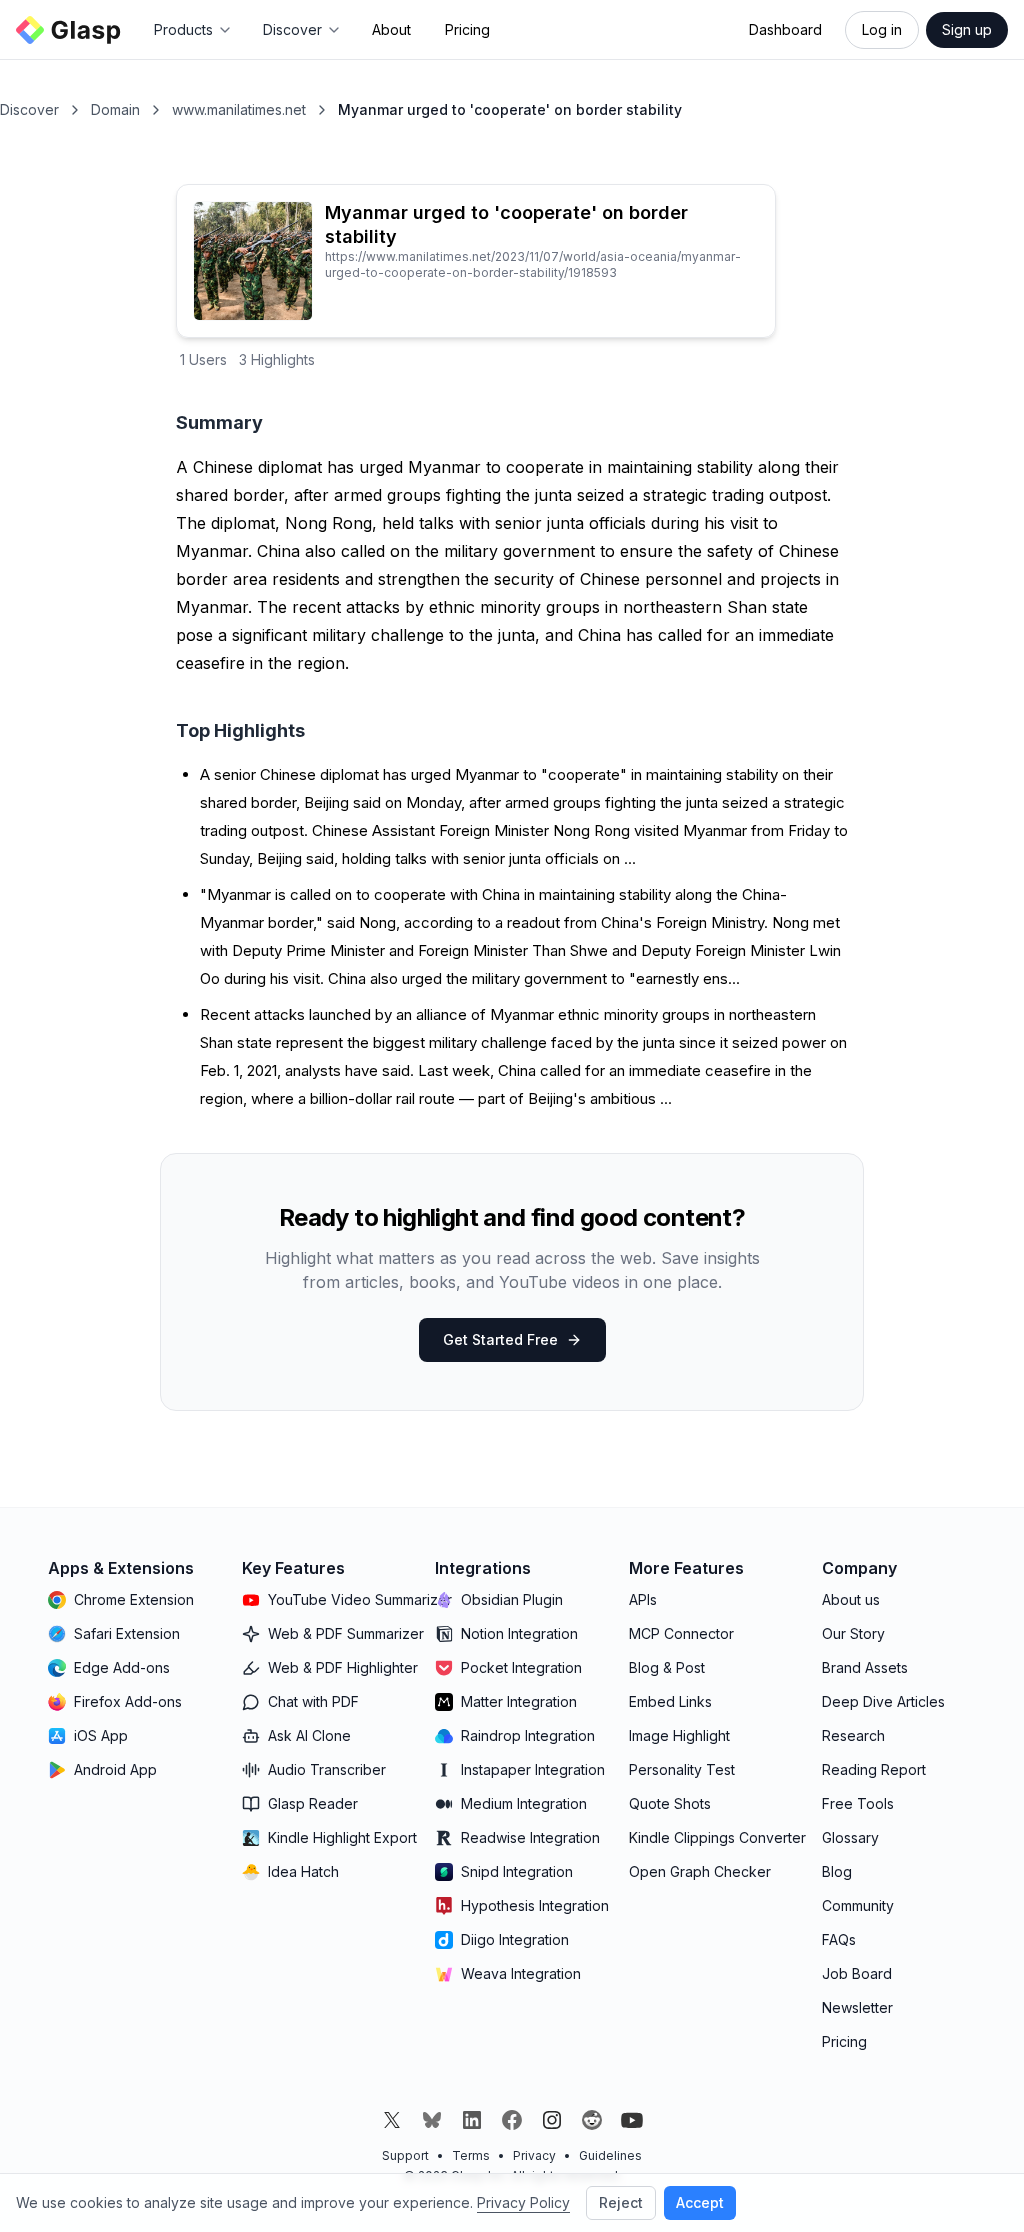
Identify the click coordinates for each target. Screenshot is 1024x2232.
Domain (115, 109)
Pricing (467, 29)
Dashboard (785, 29)
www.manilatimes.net (239, 109)
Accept (700, 2202)
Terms (471, 2155)
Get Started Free (500, 1339)
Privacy (534, 2155)
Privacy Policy (523, 2202)
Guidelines (610, 2155)
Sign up (967, 29)
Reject (621, 2202)
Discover (29, 109)
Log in (882, 29)
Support (405, 2155)
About (391, 29)
